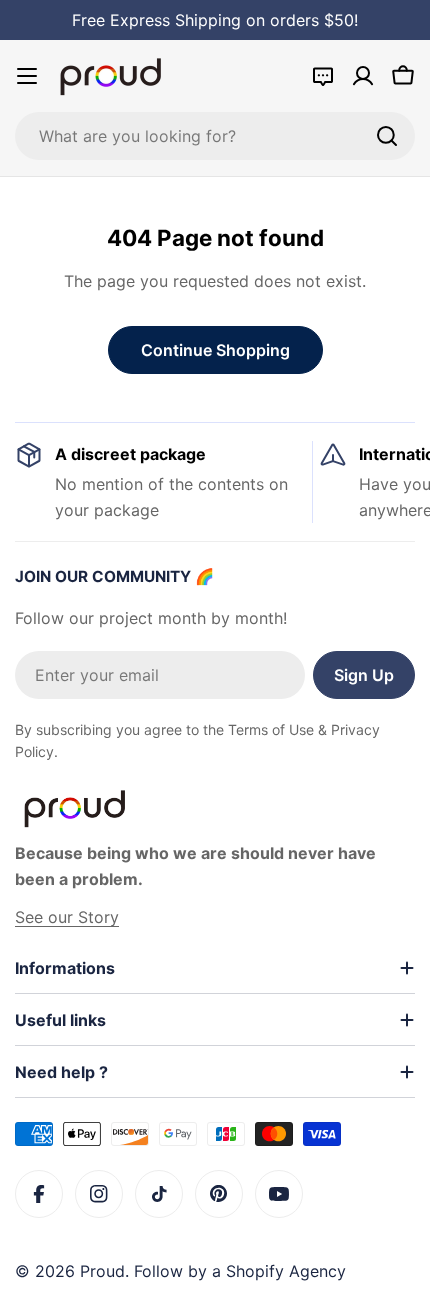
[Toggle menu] (27, 76)
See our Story (67, 917)
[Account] (363, 76)
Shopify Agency (286, 1271)
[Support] (323, 76)
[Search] (387, 136)
